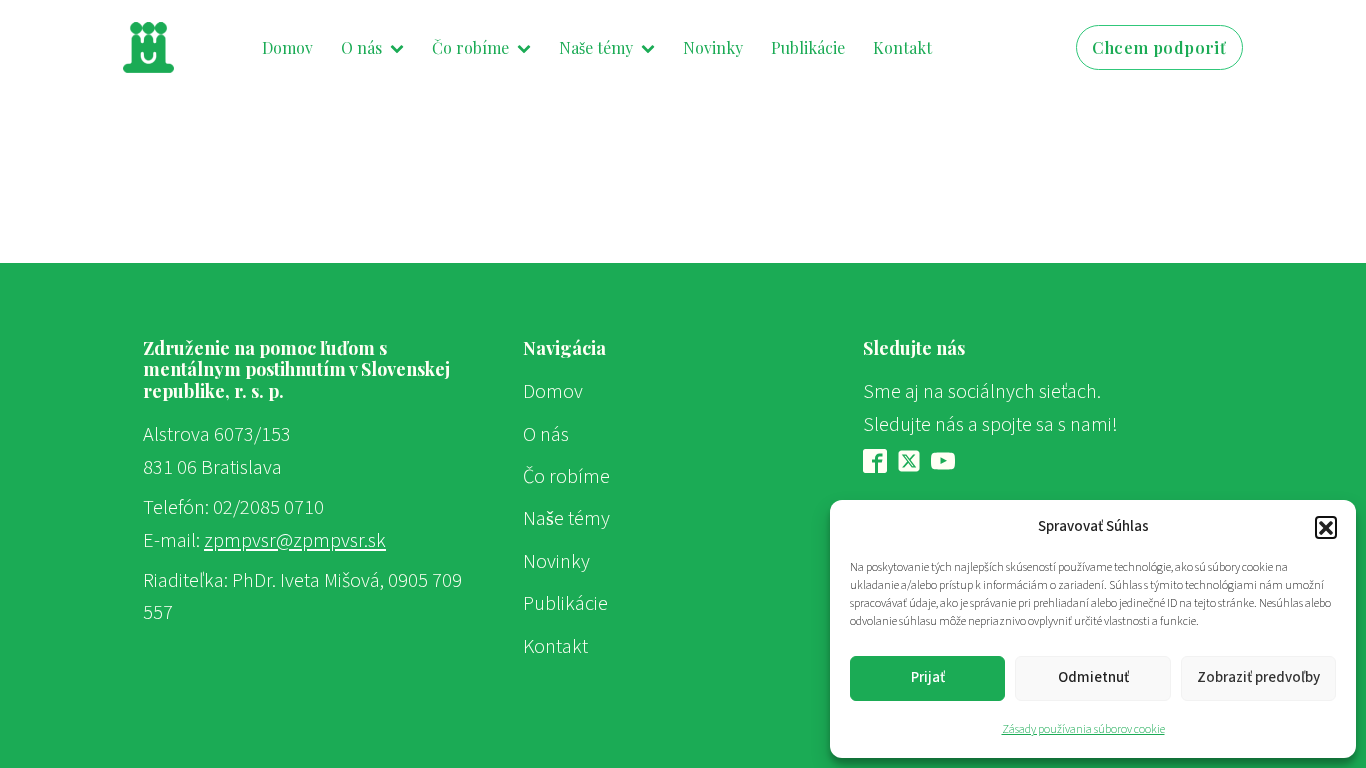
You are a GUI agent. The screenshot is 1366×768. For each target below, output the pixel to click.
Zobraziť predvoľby (1258, 677)
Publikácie (808, 47)
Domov (287, 47)
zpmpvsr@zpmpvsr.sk (295, 540)
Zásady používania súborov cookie (1083, 729)
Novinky (713, 47)
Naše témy (596, 47)
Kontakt (902, 47)
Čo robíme (470, 47)
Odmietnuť (1093, 677)
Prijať (928, 677)
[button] (1326, 527)
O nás (361, 47)
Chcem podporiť (1159, 47)
